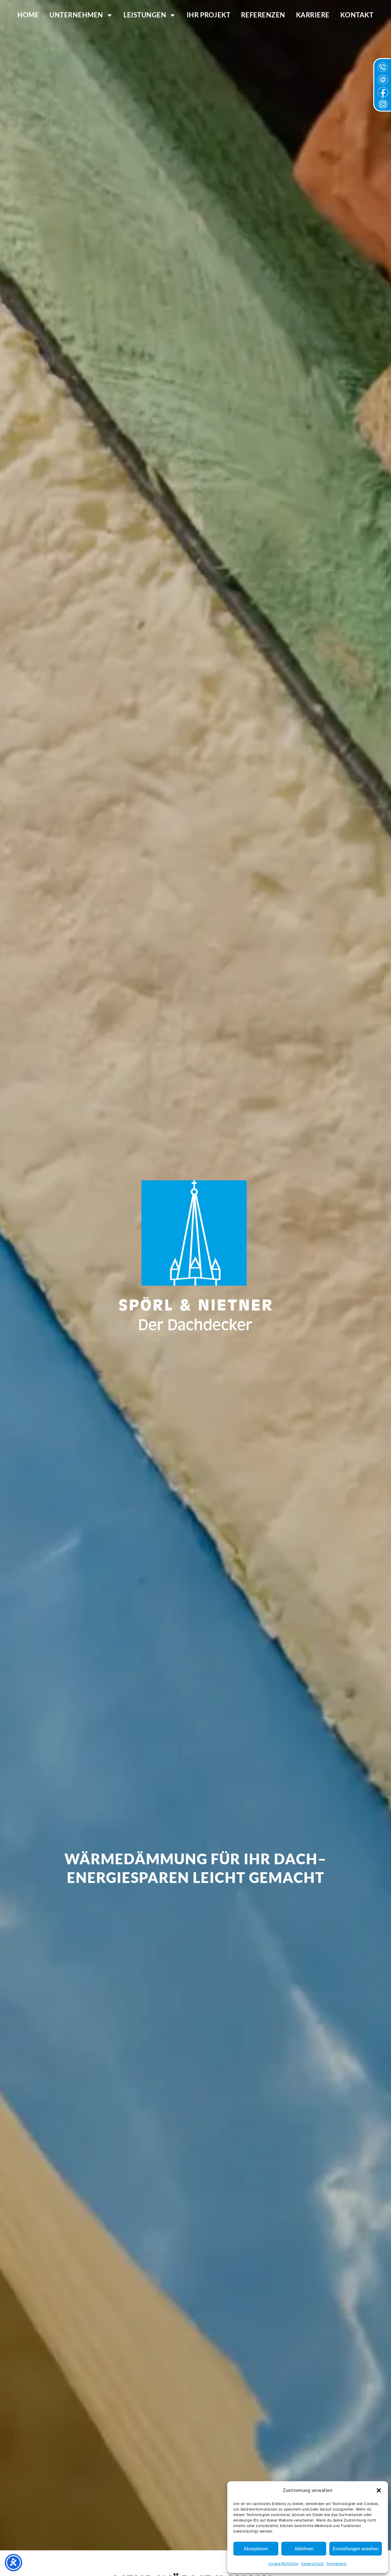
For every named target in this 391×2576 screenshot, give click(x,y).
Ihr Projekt (209, 15)
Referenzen (263, 15)
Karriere (313, 15)
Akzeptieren (256, 2549)
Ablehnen (304, 2549)
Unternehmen (76, 15)
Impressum (337, 2564)
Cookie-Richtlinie (283, 2564)
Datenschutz (312, 2564)
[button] (379, 2490)
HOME (28, 15)
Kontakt (357, 15)
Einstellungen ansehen (356, 2549)
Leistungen (145, 15)
